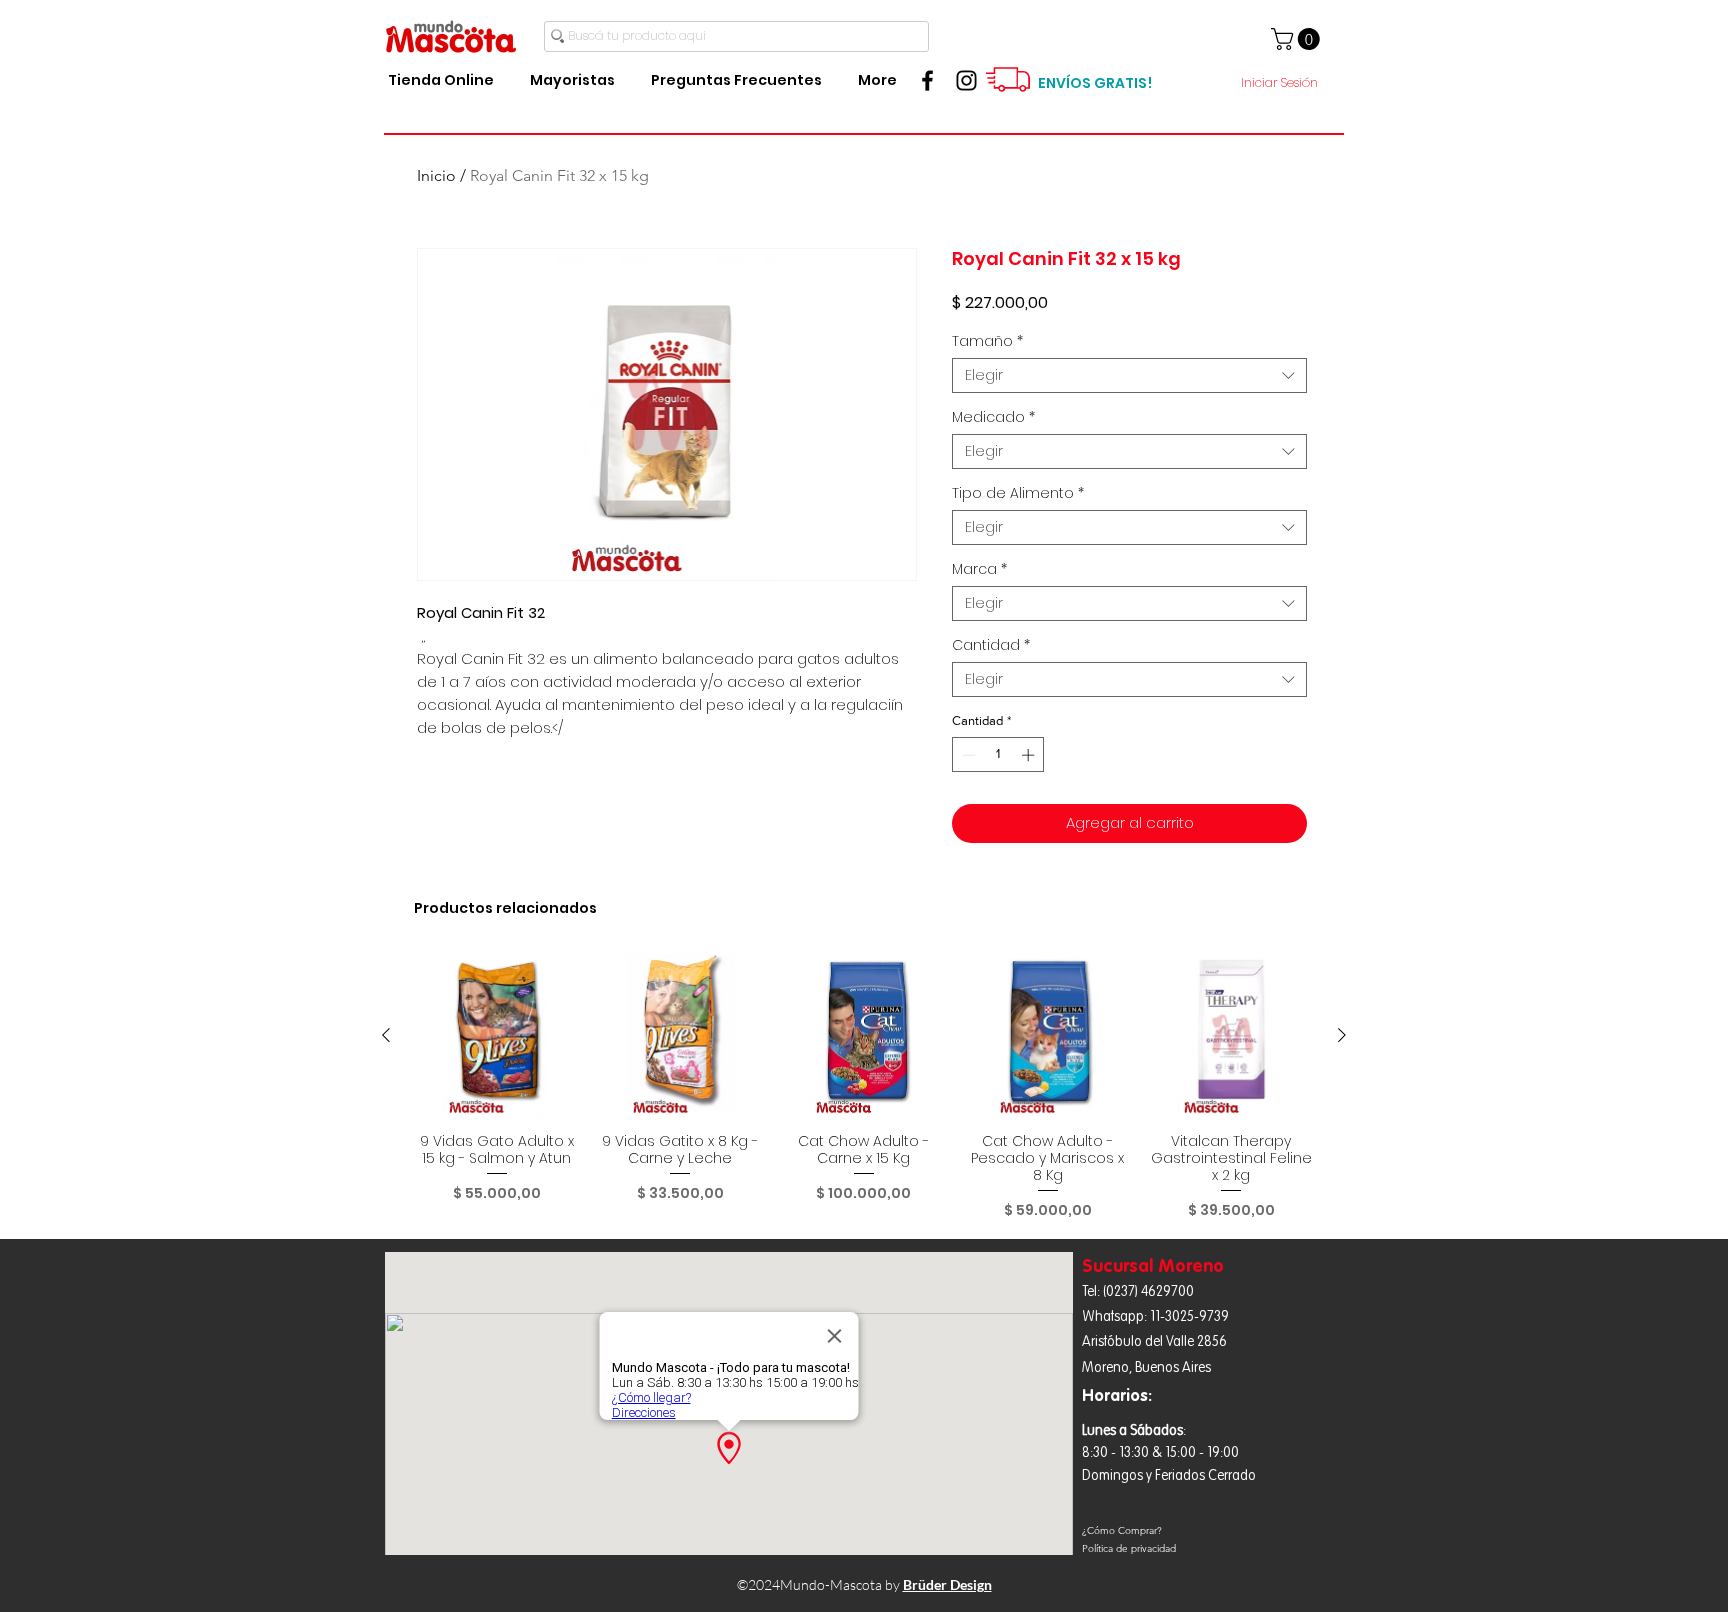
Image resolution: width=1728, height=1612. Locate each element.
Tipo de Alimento (1018, 493)
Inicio (436, 175)
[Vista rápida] (497, 1036)
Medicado (993, 417)
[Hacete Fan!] (927, 80)
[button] (1298, 39)
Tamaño (987, 341)
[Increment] (1030, 755)
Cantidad (991, 645)
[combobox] (1129, 375)
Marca (979, 569)
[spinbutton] (998, 755)
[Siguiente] (1342, 1035)
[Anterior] (386, 1035)
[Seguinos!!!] (966, 80)
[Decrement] (967, 755)
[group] (864, 1087)
